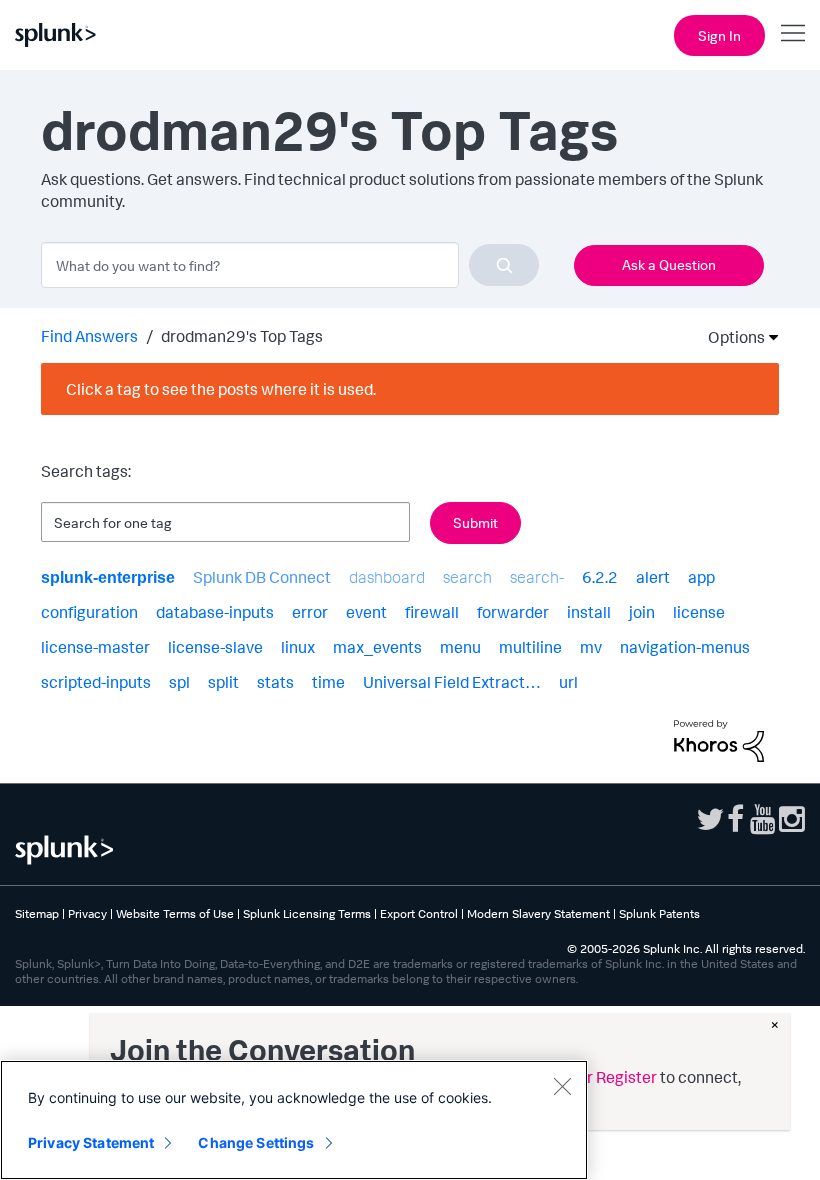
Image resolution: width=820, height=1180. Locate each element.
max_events (377, 647)
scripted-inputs (96, 682)
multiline (530, 647)
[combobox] (290, 265)
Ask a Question (669, 264)
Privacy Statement (91, 1142)
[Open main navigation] (793, 33)
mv (591, 647)
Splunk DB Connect (262, 577)
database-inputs (215, 612)
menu (460, 647)
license (699, 612)
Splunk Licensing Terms (307, 913)
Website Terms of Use (175, 913)
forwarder (513, 612)
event (366, 612)
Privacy (87, 913)
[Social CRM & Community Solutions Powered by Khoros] (719, 739)
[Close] (562, 1086)
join (642, 612)
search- (537, 577)
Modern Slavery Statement (538, 913)
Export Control (419, 913)
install (589, 612)
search (467, 577)
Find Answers (89, 336)
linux (298, 647)
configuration (89, 612)
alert (653, 577)
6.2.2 (600, 577)
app (701, 577)
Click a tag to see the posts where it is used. (221, 389)
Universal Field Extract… (452, 682)
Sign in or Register (592, 1077)
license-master (95, 647)
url (568, 682)
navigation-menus (685, 647)
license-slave (215, 647)
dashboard (387, 577)
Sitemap (37, 913)
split (223, 682)
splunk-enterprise (108, 577)
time (328, 682)
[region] (294, 1120)
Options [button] (730, 337)
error (310, 612)
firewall (432, 612)
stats (275, 682)
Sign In (719, 35)
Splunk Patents (659, 913)
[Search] (504, 265)
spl (179, 682)
